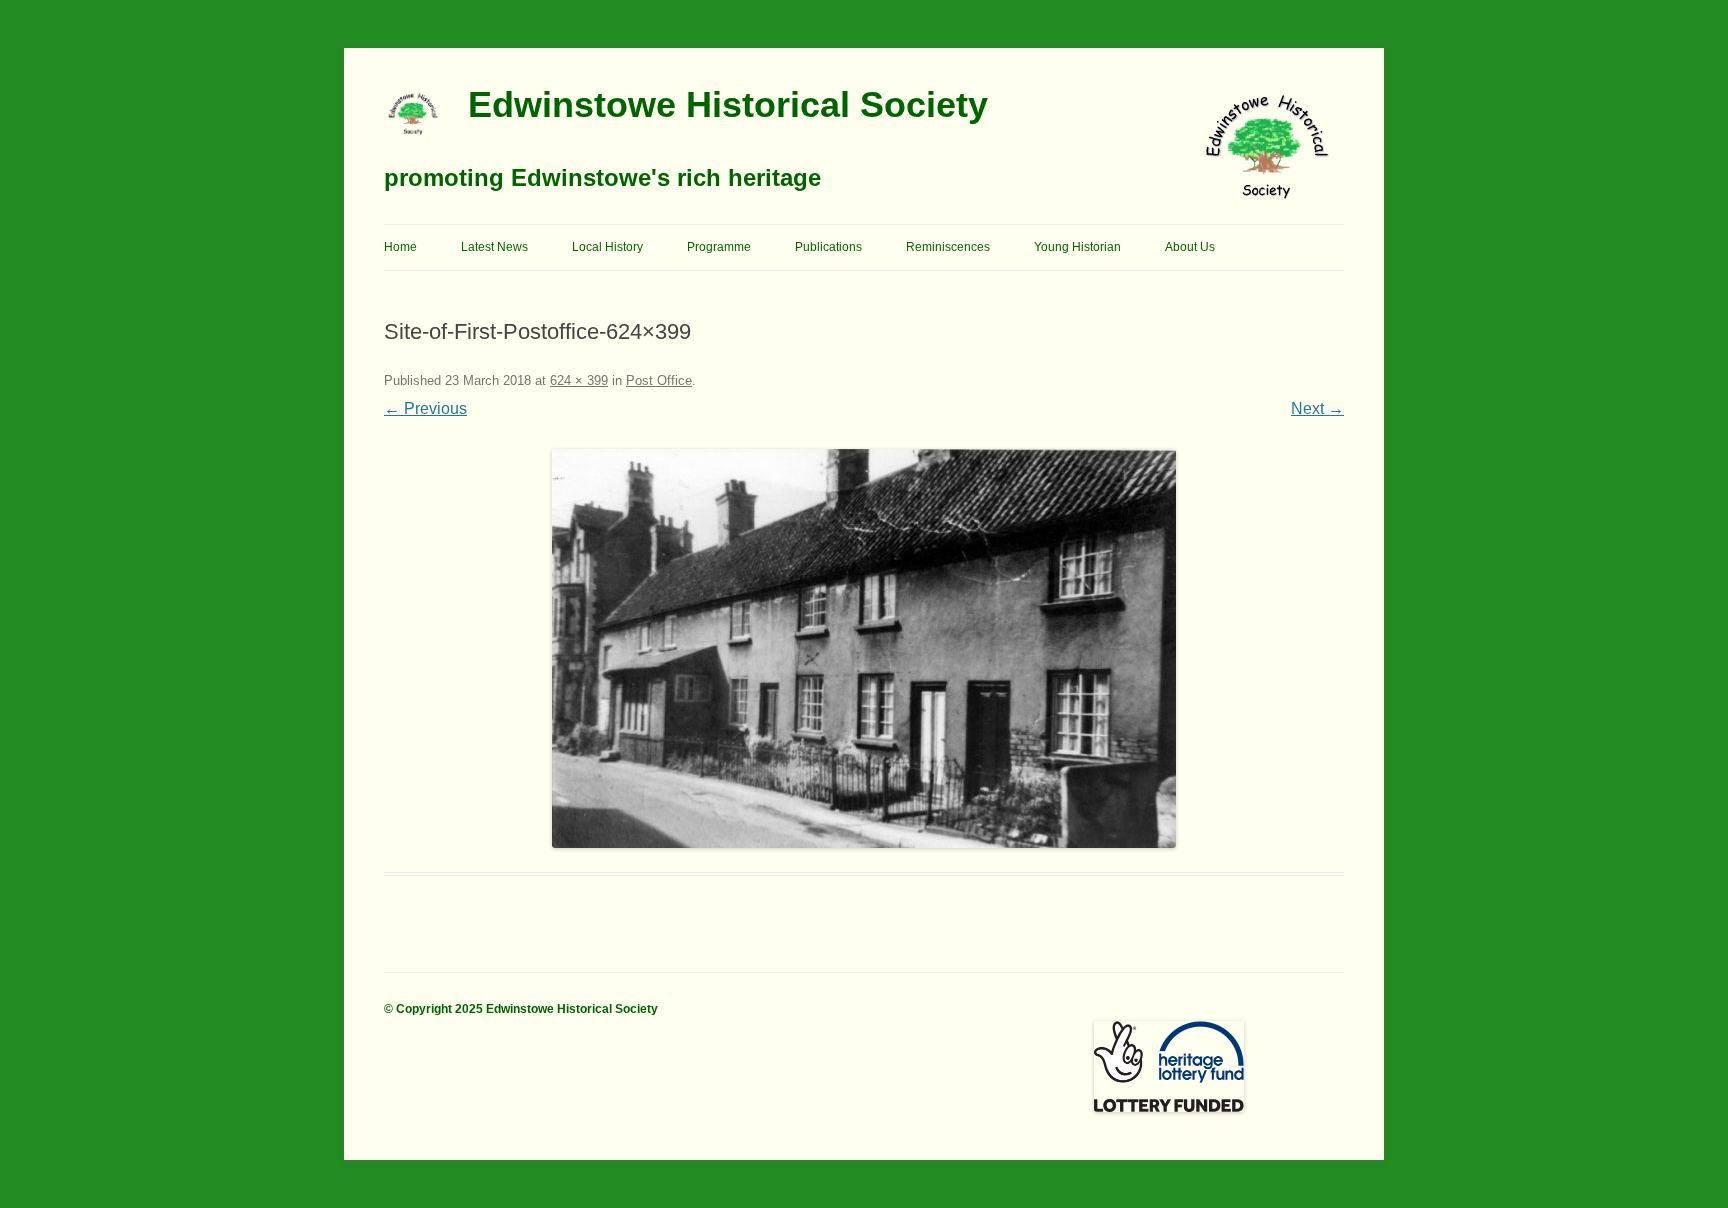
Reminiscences (948, 247)
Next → (1317, 408)
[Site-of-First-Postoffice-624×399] (864, 648)
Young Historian (1077, 247)
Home (400, 247)
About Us (1190, 247)
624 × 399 (579, 380)
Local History (607, 247)
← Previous (425, 408)
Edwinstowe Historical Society (728, 104)
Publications (828, 247)
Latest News (494, 247)
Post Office (659, 380)
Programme (719, 247)
